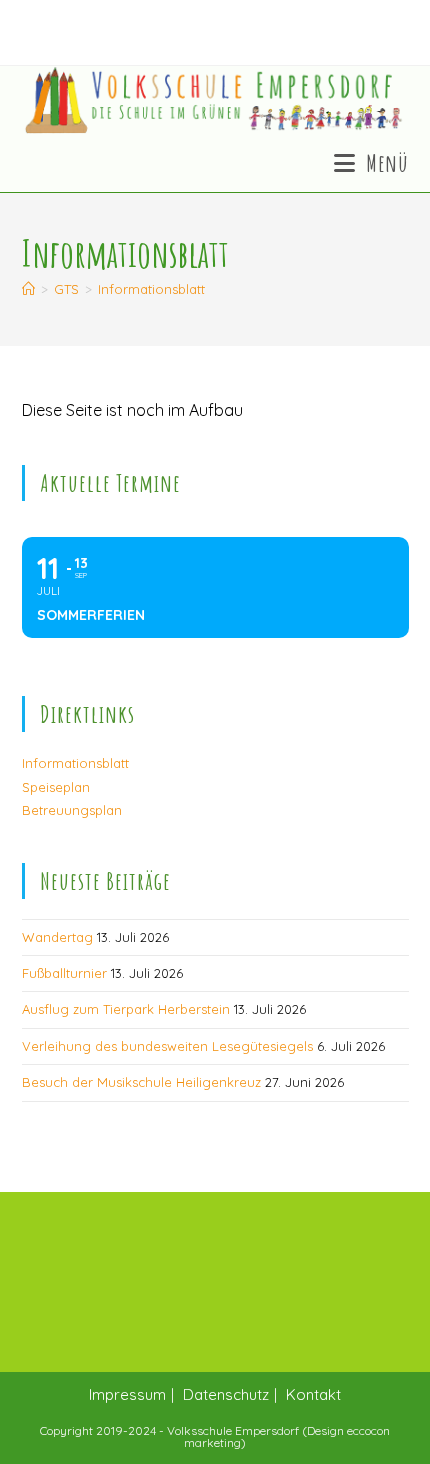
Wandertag (57, 937)
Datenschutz (226, 1394)
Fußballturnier (64, 973)
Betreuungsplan (72, 810)
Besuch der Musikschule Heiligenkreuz (141, 1082)
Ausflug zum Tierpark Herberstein (126, 1009)
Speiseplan (56, 787)
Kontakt (313, 1394)
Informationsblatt (151, 289)
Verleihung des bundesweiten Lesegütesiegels (167, 1046)
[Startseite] (28, 289)
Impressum (127, 1394)
